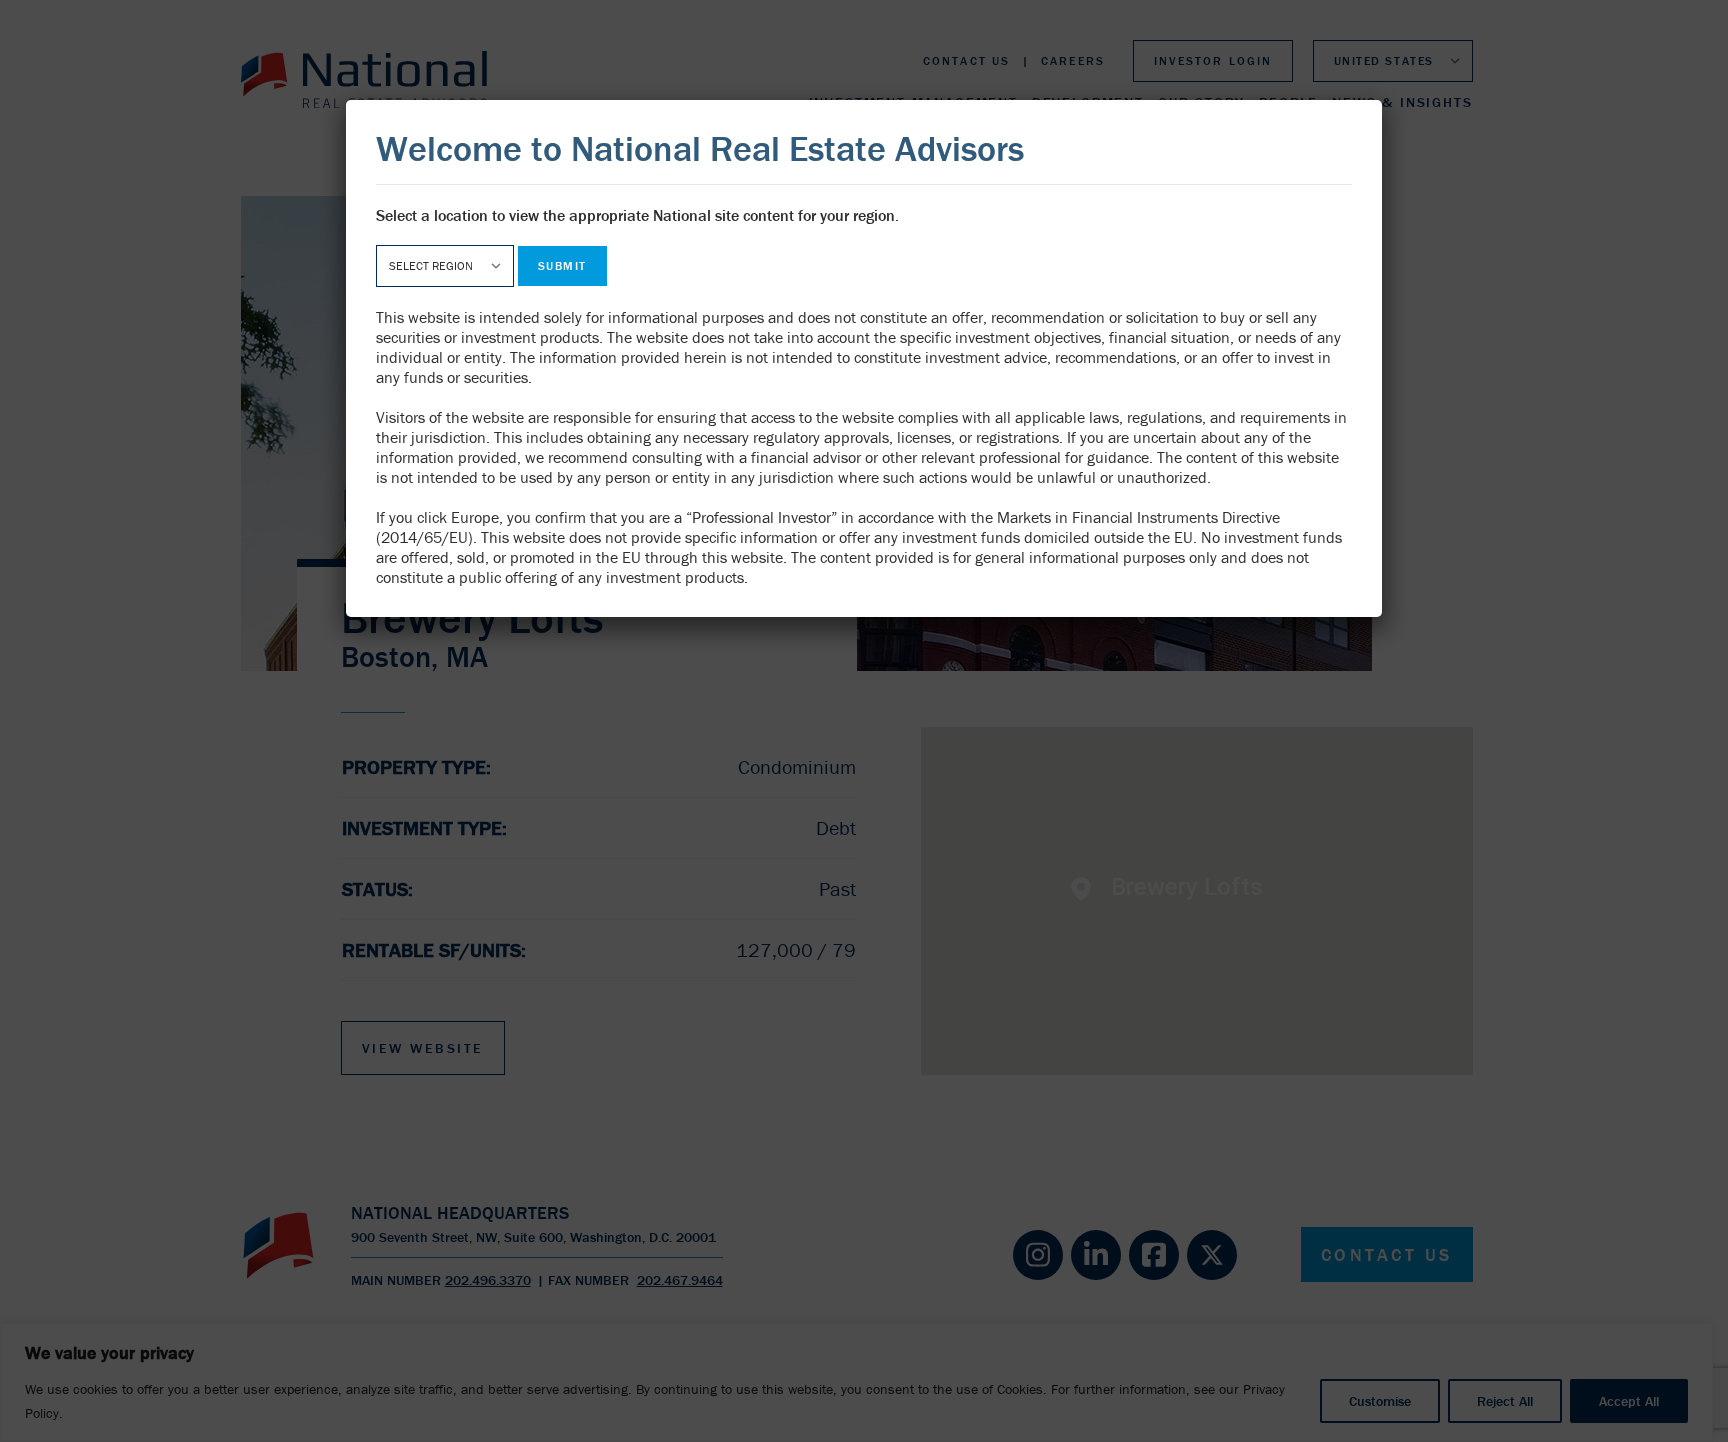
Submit (562, 265)
